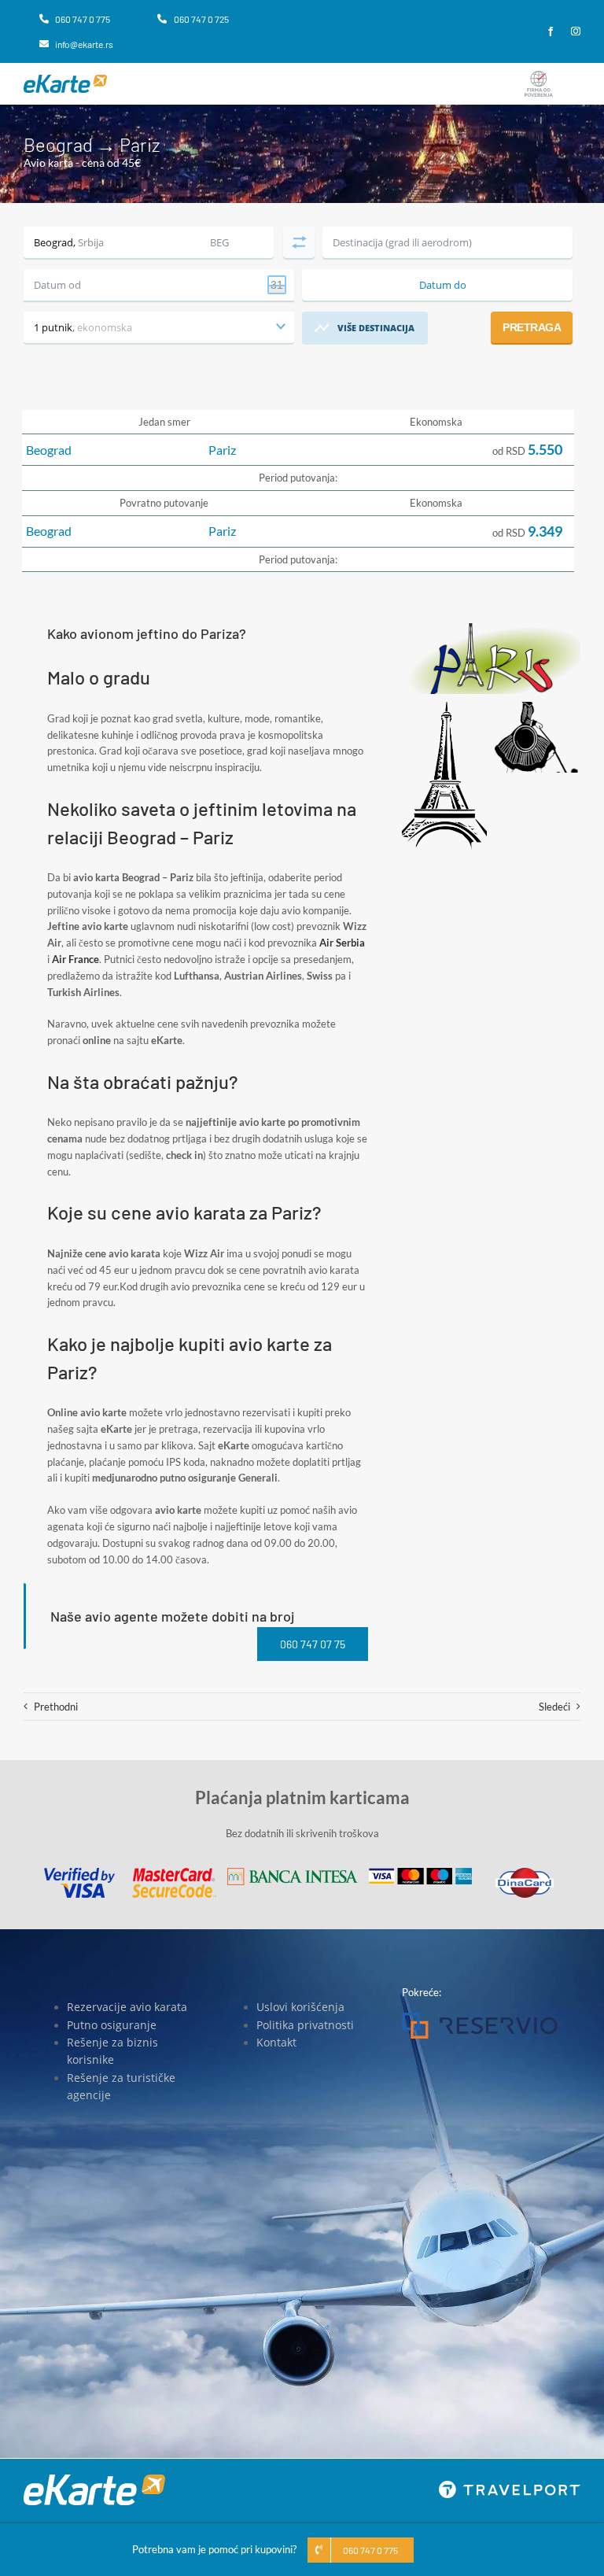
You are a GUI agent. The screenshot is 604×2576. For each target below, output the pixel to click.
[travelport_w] (510, 2486)
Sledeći (554, 1707)
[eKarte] (65, 79)
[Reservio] (480, 2017)
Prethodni (56, 1707)
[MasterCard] (174, 1873)
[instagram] (576, 31)
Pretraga (532, 327)
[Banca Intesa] (293, 1873)
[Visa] (79, 1873)
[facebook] (551, 31)
